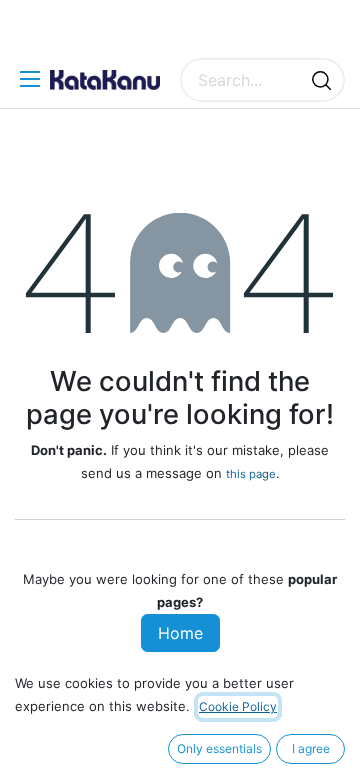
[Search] (321, 80)
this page (251, 474)
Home (180, 633)
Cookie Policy (238, 706)
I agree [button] (311, 748)
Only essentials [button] (219, 748)
